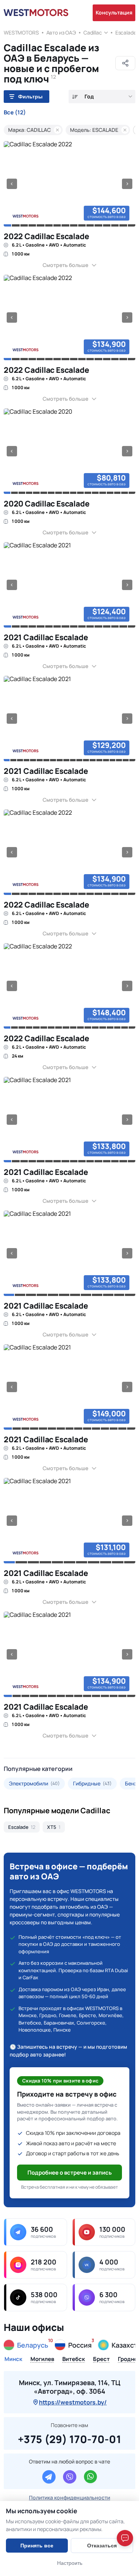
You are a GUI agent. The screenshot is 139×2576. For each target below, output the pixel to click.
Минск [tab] (13, 2360)
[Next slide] (127, 184)
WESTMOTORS (21, 32)
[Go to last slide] (12, 184)
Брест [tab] (101, 2360)
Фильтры (30, 97)
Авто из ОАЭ (61, 32)
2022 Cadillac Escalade (46, 236)
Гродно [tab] (128, 2360)
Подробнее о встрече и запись (70, 2173)
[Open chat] (125, 2538)
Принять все (37, 2546)
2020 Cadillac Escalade (47, 504)
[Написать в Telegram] (49, 2477)
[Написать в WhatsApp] (90, 2477)
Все (15, 113)
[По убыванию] (75, 97)
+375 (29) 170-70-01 (69, 2438)
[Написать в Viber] (70, 2477)
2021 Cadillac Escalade (46, 637)
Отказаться (102, 2546)
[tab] (7, 225)
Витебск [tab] (74, 2360)
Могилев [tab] (42, 2360)
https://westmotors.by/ (73, 2402)
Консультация (114, 12)
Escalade (126, 32)
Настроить (70, 2563)
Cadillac (93, 32)
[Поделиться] (125, 63)
